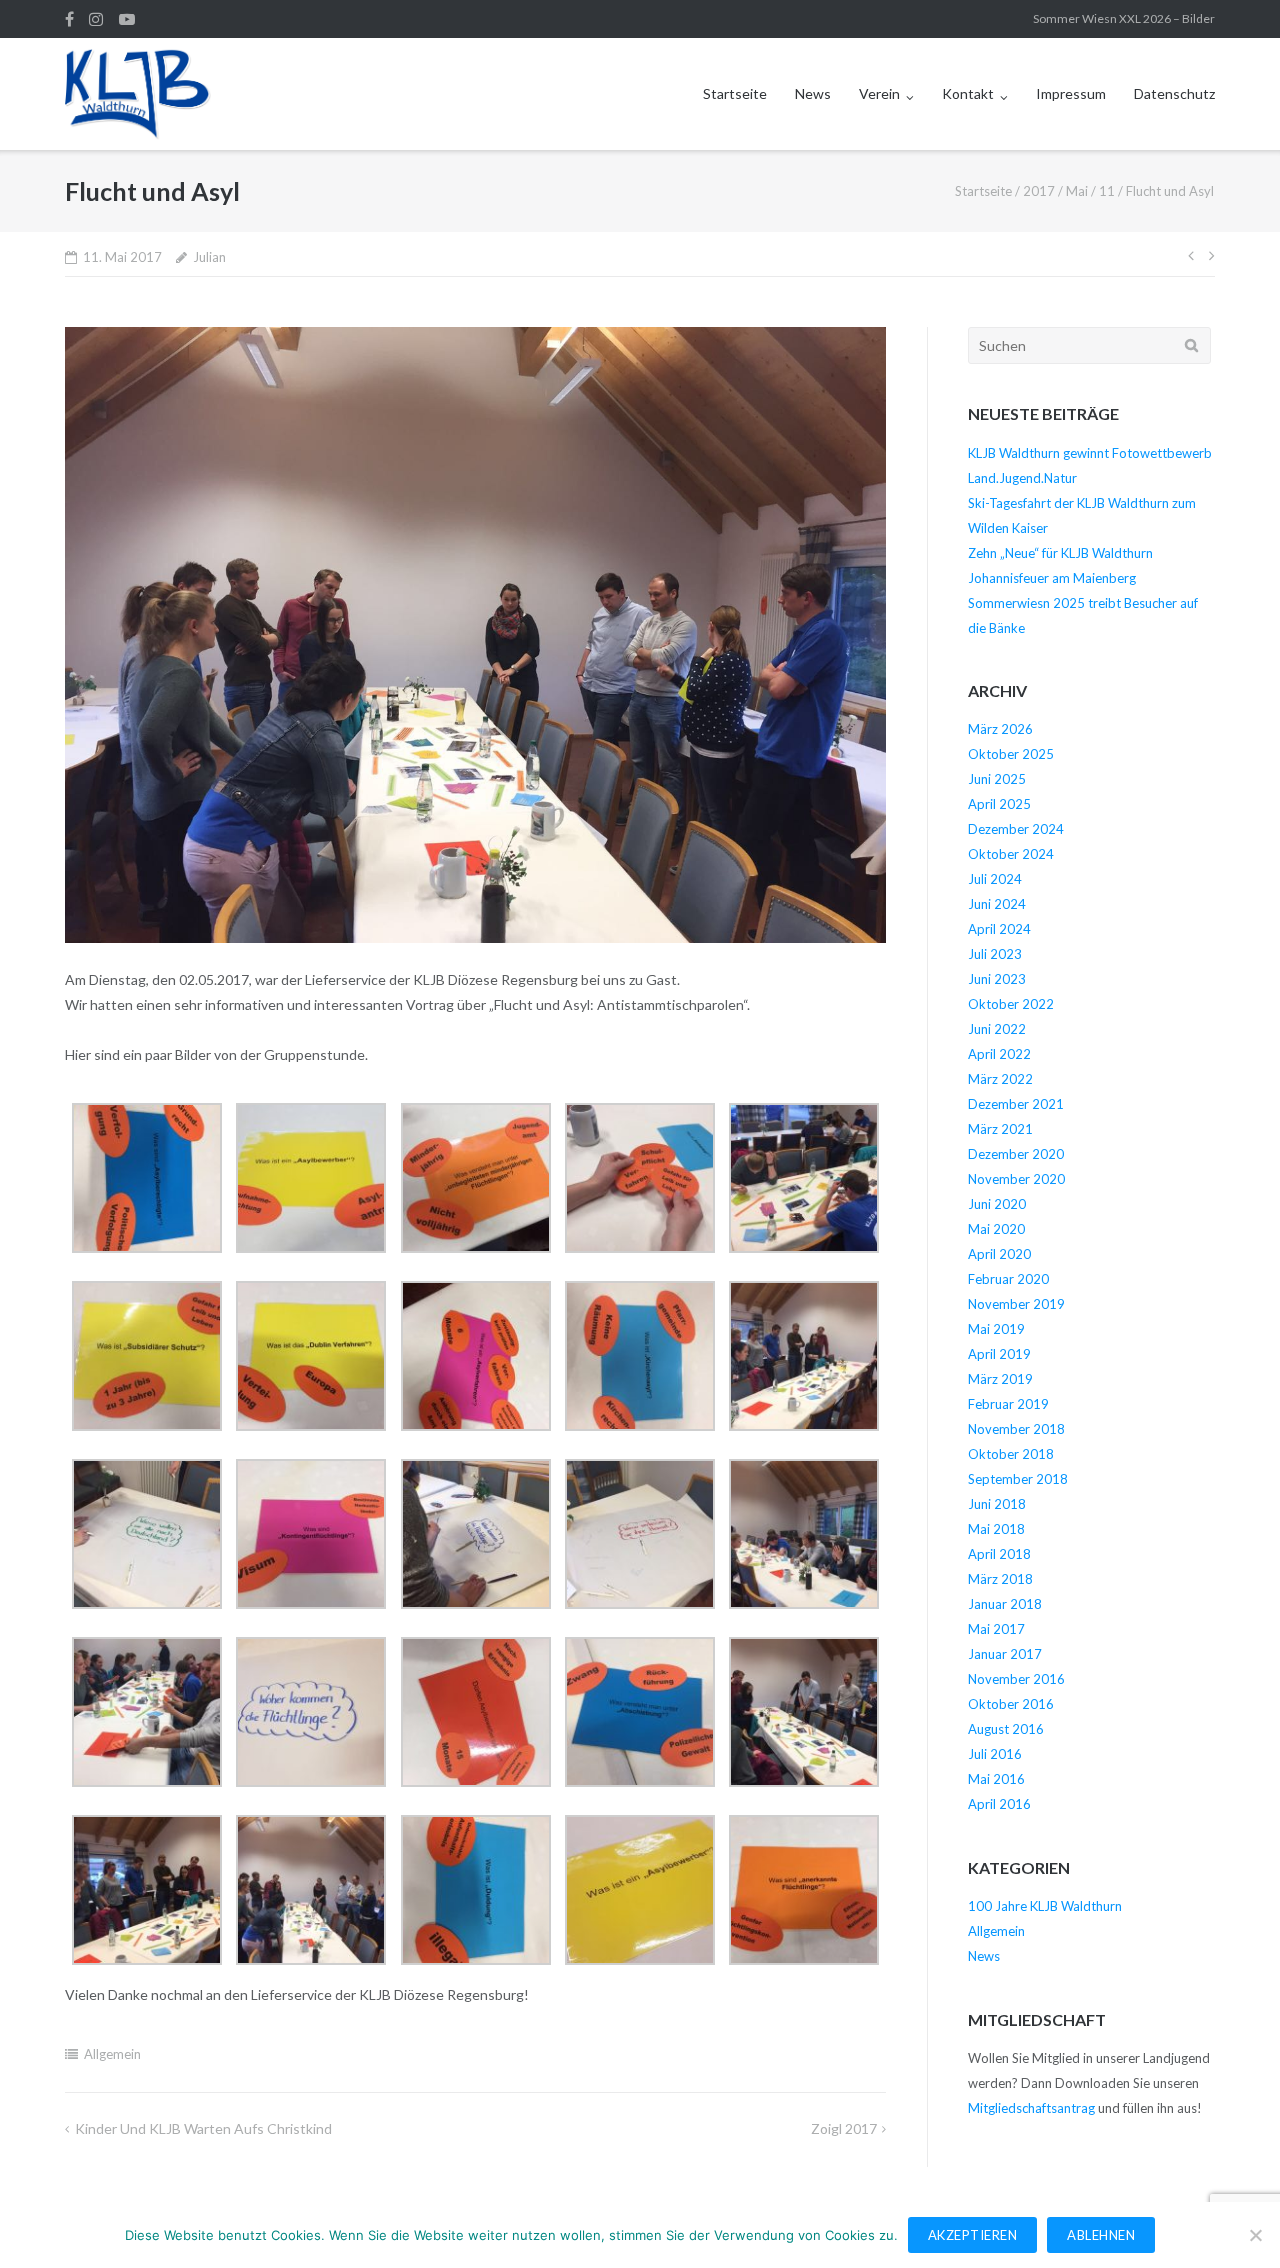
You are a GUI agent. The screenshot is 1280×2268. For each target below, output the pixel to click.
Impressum (1071, 93)
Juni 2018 (997, 1504)
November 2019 (1016, 1304)
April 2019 (999, 1354)
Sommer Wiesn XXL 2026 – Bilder (1124, 18)
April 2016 (999, 1804)
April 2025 (999, 804)
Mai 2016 (996, 1779)
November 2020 (1016, 1179)
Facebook (69, 19)
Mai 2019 (996, 1329)
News (813, 93)
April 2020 (999, 1254)
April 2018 (999, 1554)
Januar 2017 (1005, 1654)
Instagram (96, 19)
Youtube (127, 19)
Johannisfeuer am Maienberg (1052, 578)
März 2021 (1000, 1129)
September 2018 (1018, 1479)
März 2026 (1000, 729)
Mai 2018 (996, 1529)
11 (1107, 191)
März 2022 (1000, 1079)
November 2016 (1016, 1679)
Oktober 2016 (1011, 1704)
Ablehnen (1101, 2235)
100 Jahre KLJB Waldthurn (1045, 1906)
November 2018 (1016, 1429)
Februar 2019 (1008, 1404)
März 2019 (1000, 1379)
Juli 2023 (995, 954)
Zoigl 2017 (844, 2128)
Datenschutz (1174, 93)
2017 (1039, 191)
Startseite (735, 93)
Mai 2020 (996, 1229)
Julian (209, 257)
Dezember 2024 (1016, 829)
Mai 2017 (996, 1629)
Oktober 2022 (1011, 1004)
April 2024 (999, 929)
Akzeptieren (973, 2235)
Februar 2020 (1008, 1279)
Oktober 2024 (1011, 854)
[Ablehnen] (1255, 2235)
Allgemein (112, 2054)
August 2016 (1006, 1729)
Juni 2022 (997, 1029)
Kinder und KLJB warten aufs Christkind (203, 2128)
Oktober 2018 (1011, 1454)
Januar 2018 (1005, 1604)
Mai (1077, 191)
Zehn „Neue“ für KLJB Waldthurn (1060, 553)
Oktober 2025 (1011, 754)
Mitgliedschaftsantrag (1031, 2108)
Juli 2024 (995, 879)
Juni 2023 (997, 979)
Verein (879, 93)
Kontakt (968, 93)
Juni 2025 (997, 779)
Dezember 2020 (1016, 1154)
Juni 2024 (997, 904)
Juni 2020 (997, 1204)
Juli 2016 (995, 1754)
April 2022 (999, 1054)
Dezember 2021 (1016, 1104)
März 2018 (1000, 1579)
